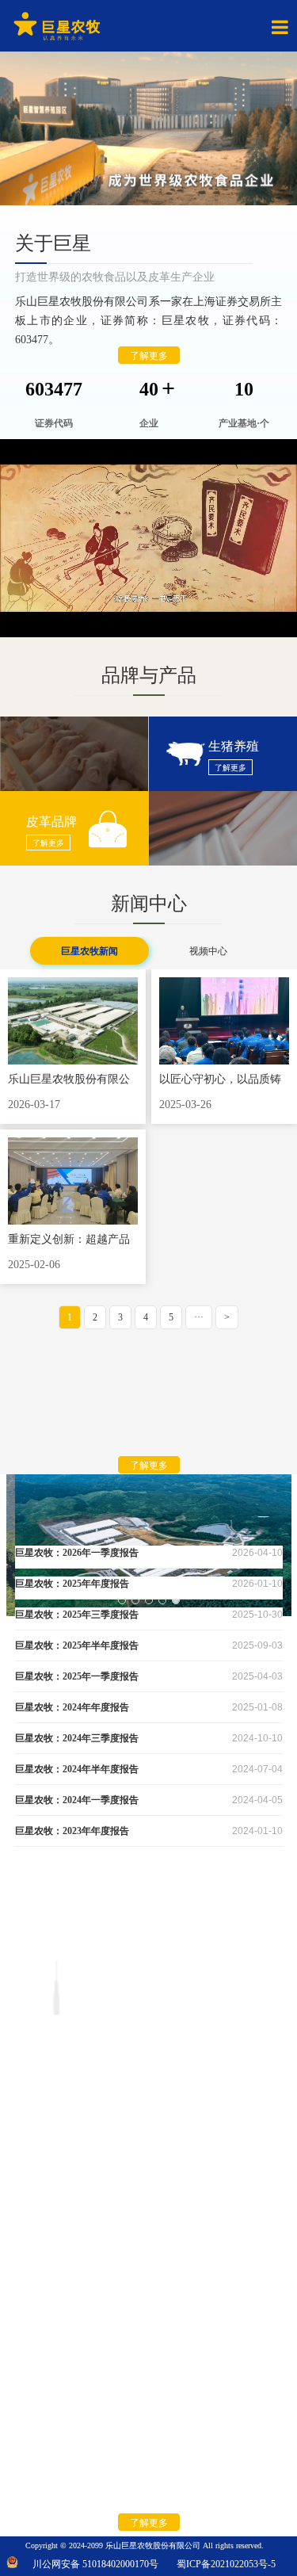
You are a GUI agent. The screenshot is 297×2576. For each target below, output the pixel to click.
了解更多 (149, 356)
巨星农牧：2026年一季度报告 (77, 1553)
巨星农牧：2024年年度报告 (72, 1707)
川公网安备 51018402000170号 (95, 2564)
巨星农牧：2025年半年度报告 (77, 1645)
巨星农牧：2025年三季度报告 (77, 1615)
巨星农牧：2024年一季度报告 (77, 1800)
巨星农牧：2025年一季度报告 (77, 1676)
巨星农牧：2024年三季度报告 (77, 1738)
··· (199, 1317)
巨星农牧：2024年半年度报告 (77, 1769)
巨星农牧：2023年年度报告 (72, 1831)
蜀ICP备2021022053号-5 (223, 2564)
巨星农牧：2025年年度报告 (72, 1584)
